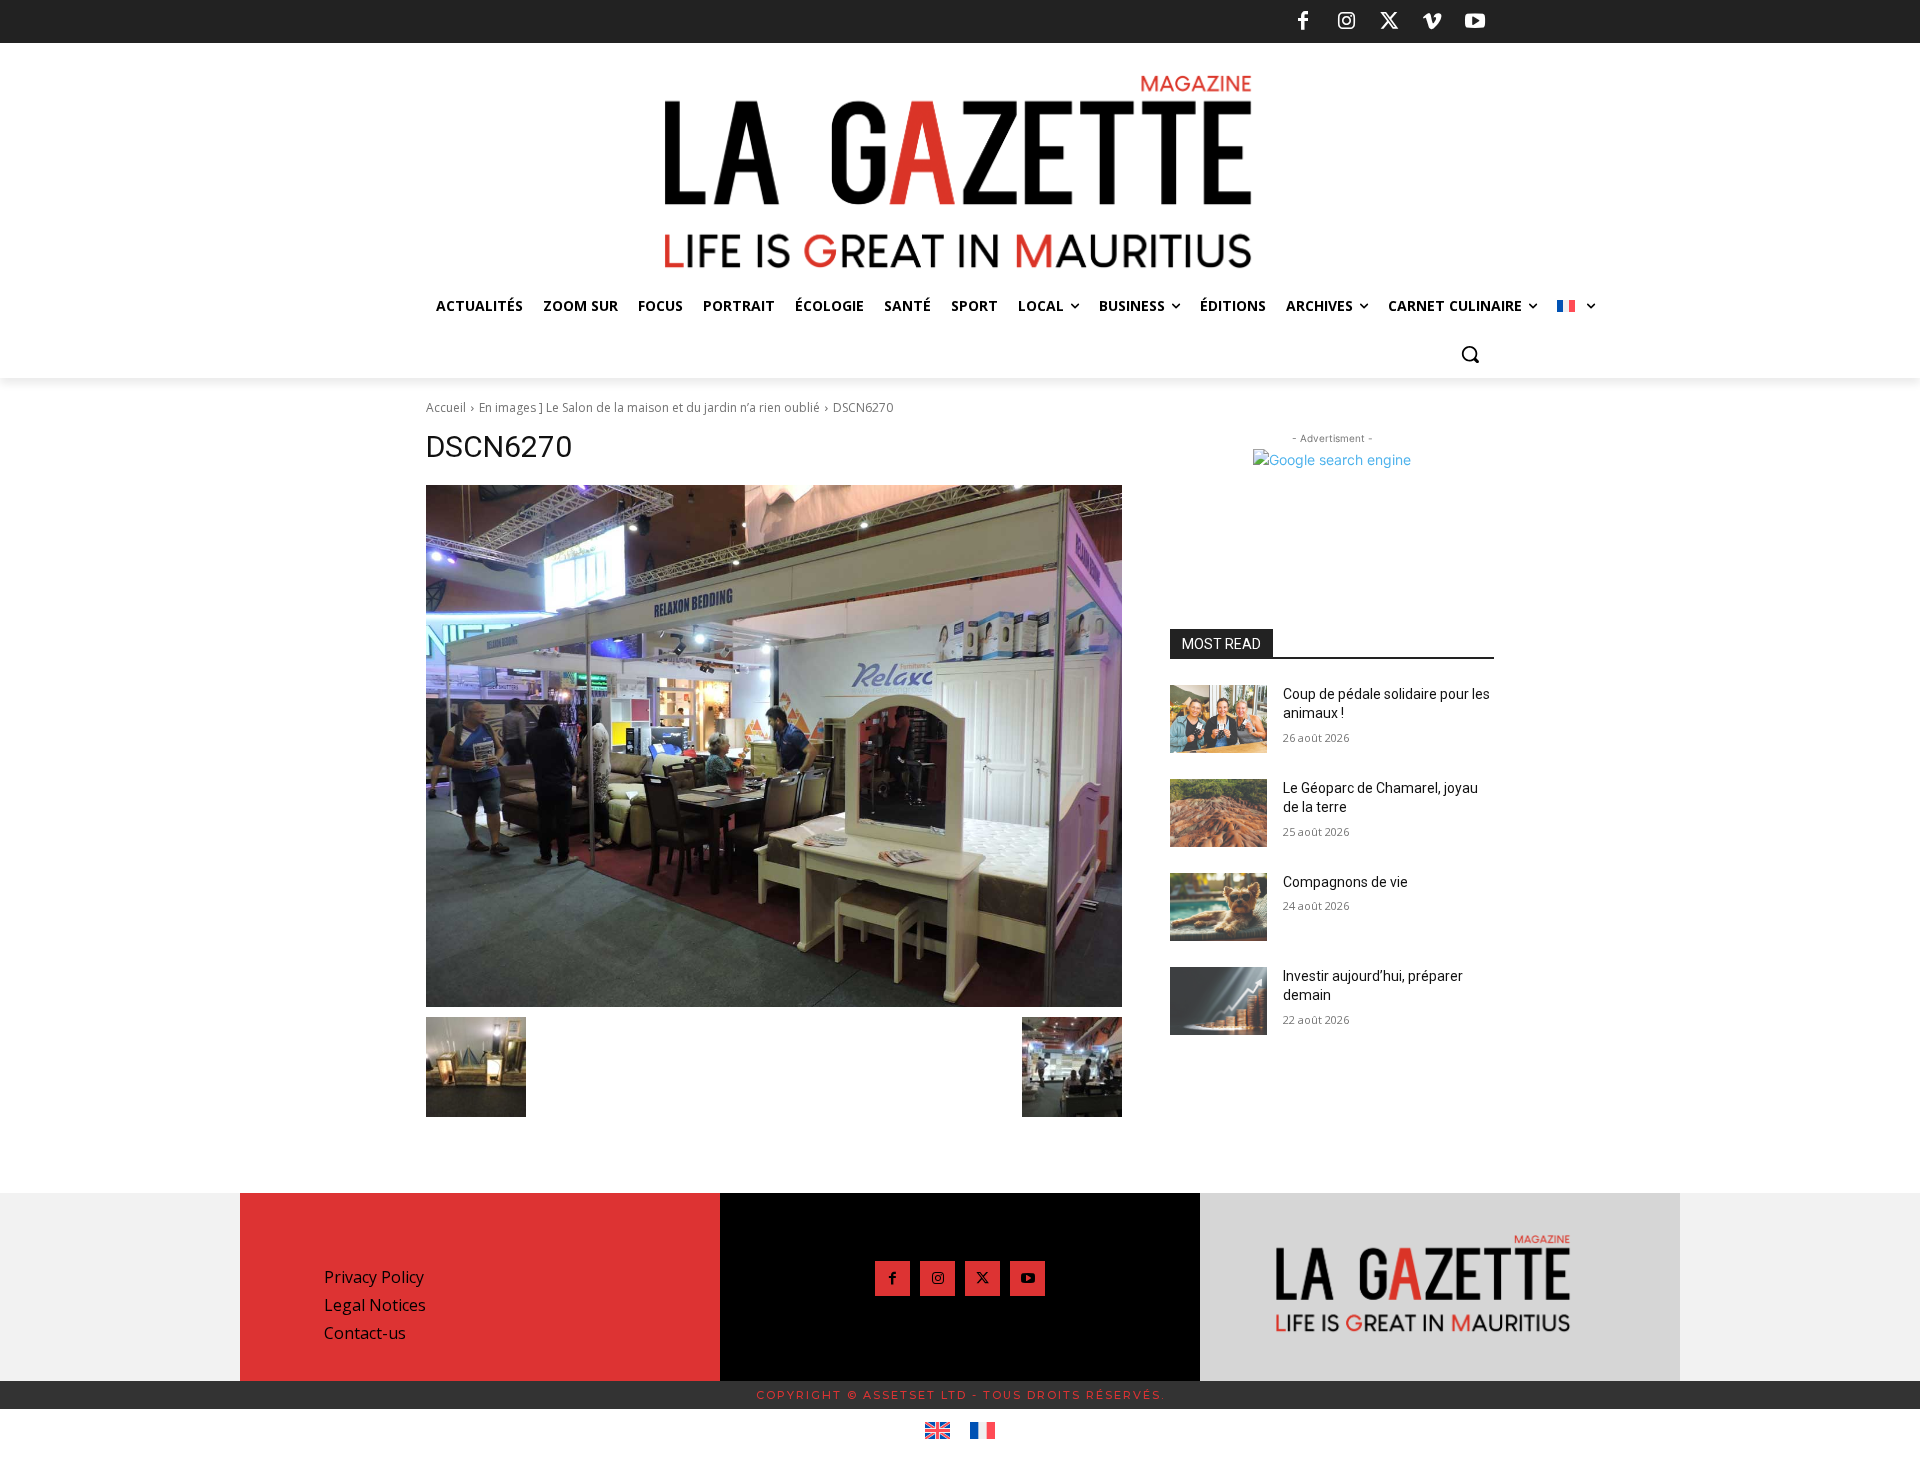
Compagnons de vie (1345, 882)
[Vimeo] (1432, 22)
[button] (1470, 354)
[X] (1389, 22)
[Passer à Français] (982, 1431)
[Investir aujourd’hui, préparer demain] (1218, 1001)
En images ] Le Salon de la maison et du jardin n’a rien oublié (649, 407)
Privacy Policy (374, 1277)
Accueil (446, 407)
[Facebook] (1303, 22)
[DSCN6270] (774, 746)
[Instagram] (1346, 22)
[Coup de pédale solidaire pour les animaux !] (1218, 719)
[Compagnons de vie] (1218, 907)
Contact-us (365, 1333)
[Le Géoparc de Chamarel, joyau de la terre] (1218, 813)
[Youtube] (1475, 22)
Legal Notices (375, 1305)
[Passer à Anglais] (937, 1431)
